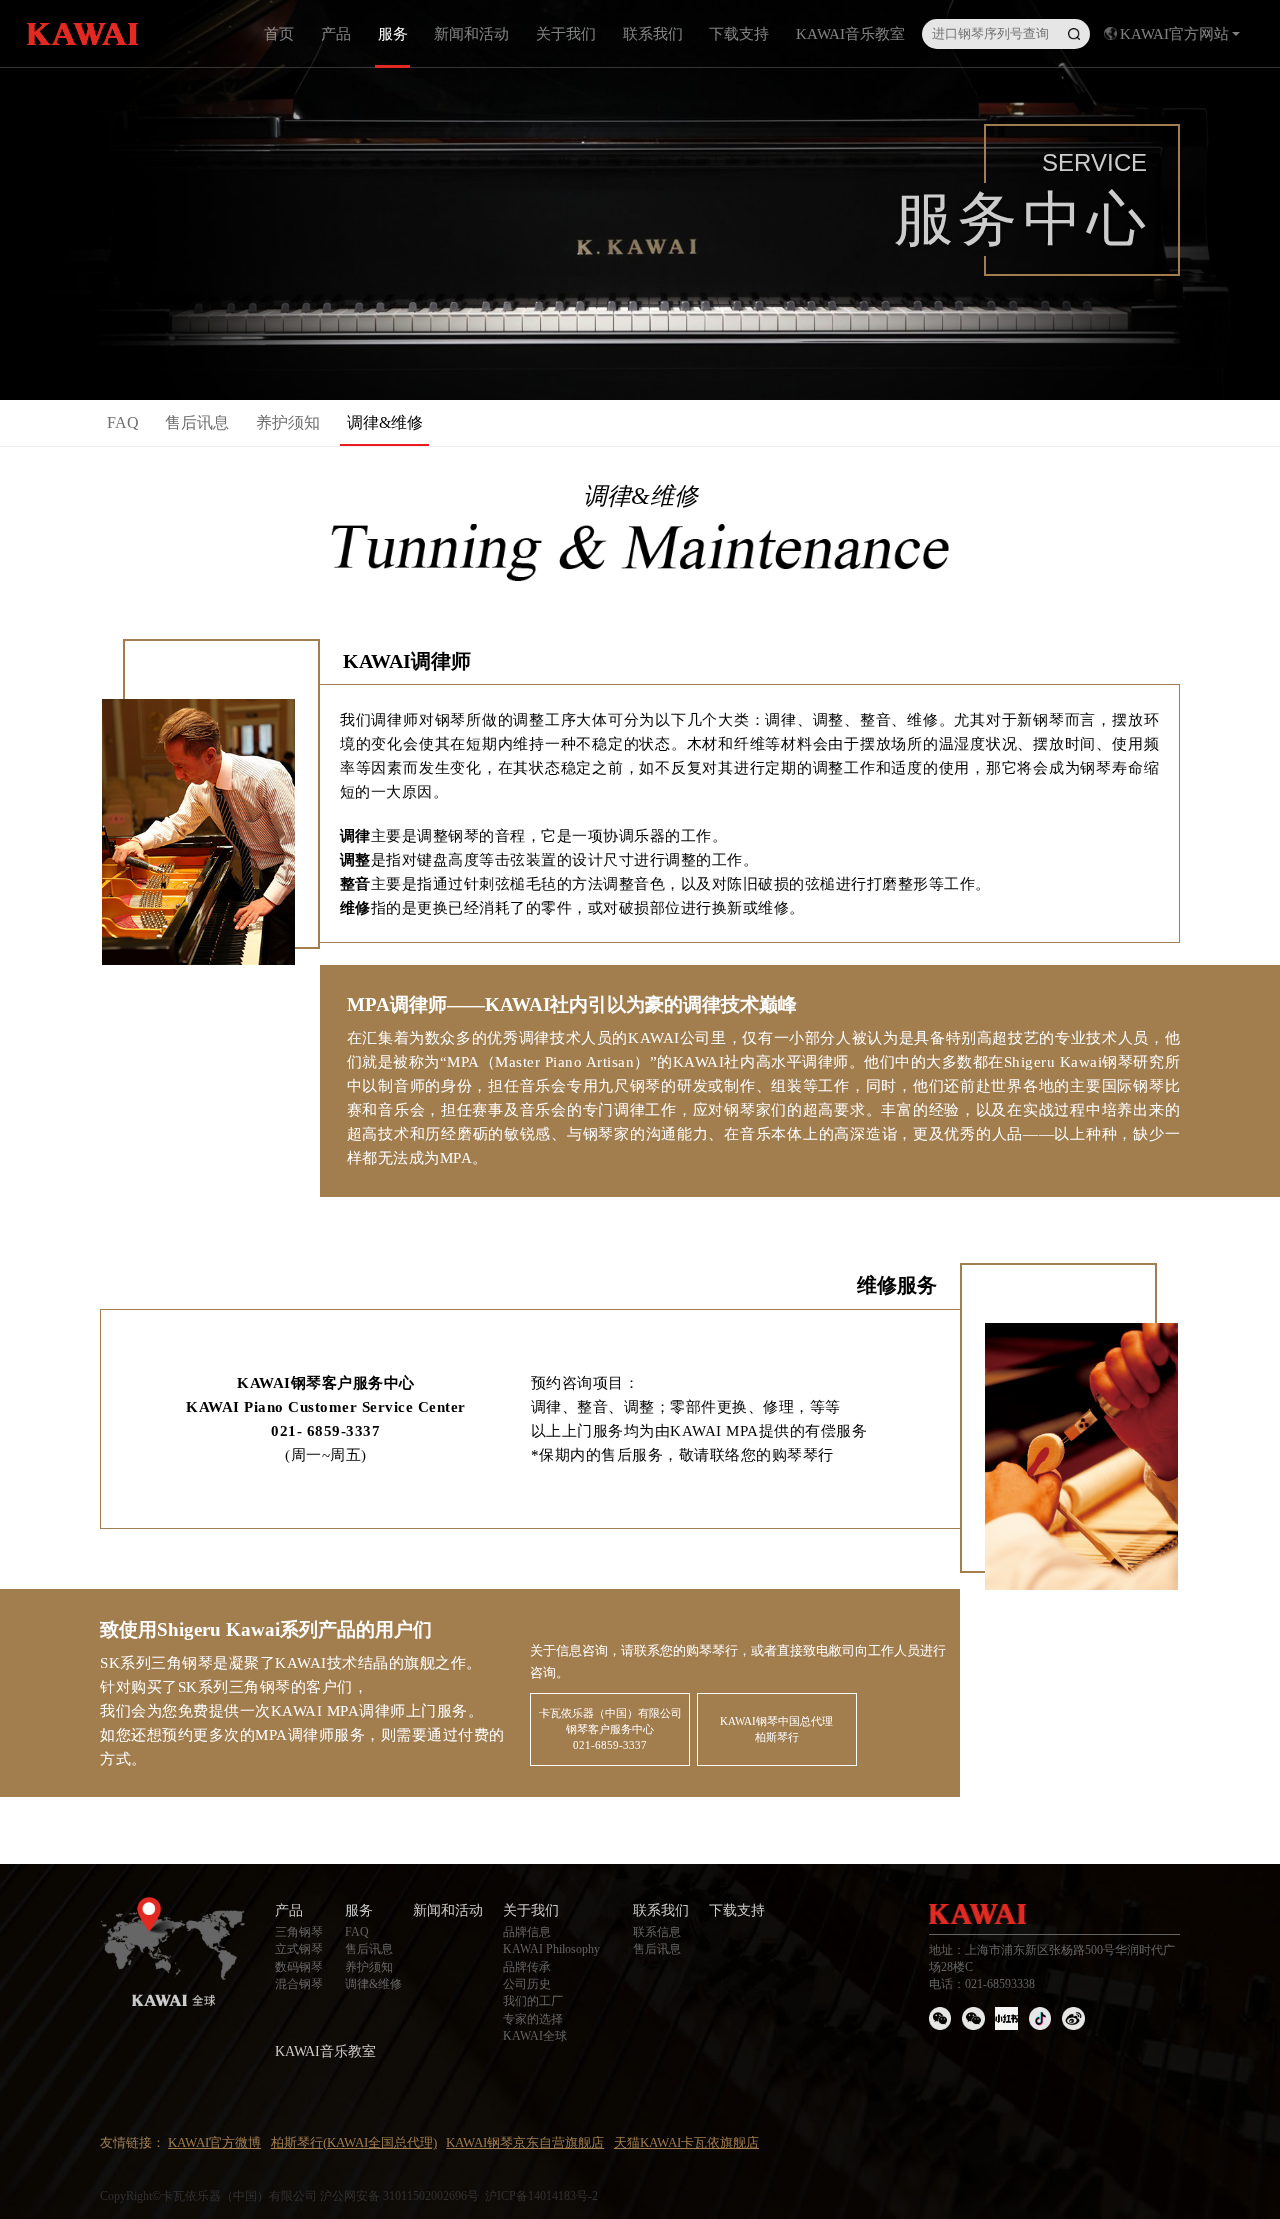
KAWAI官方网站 (1174, 33)
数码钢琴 (299, 1967)
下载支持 (739, 33)
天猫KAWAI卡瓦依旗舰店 (686, 2142)
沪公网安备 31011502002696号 (399, 2196)
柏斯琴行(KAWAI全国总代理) (354, 2142)
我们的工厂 (533, 2001)
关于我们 (566, 33)
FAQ (123, 422)
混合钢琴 (299, 1984)
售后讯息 (197, 422)
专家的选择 (533, 2019)
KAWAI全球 (535, 2036)
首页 (279, 33)
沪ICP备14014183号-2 (541, 2196)
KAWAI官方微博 (214, 2142)
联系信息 (657, 1932)
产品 (336, 33)
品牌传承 (527, 1967)
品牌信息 (527, 1932)
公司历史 (527, 1984)
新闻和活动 (471, 33)
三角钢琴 (299, 1932)
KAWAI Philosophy (551, 1949)
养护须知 (288, 422)
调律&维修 (385, 422)
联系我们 (653, 33)
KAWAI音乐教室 (850, 33)
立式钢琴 (299, 1949)
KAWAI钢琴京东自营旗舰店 (525, 2142)
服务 (393, 33)
